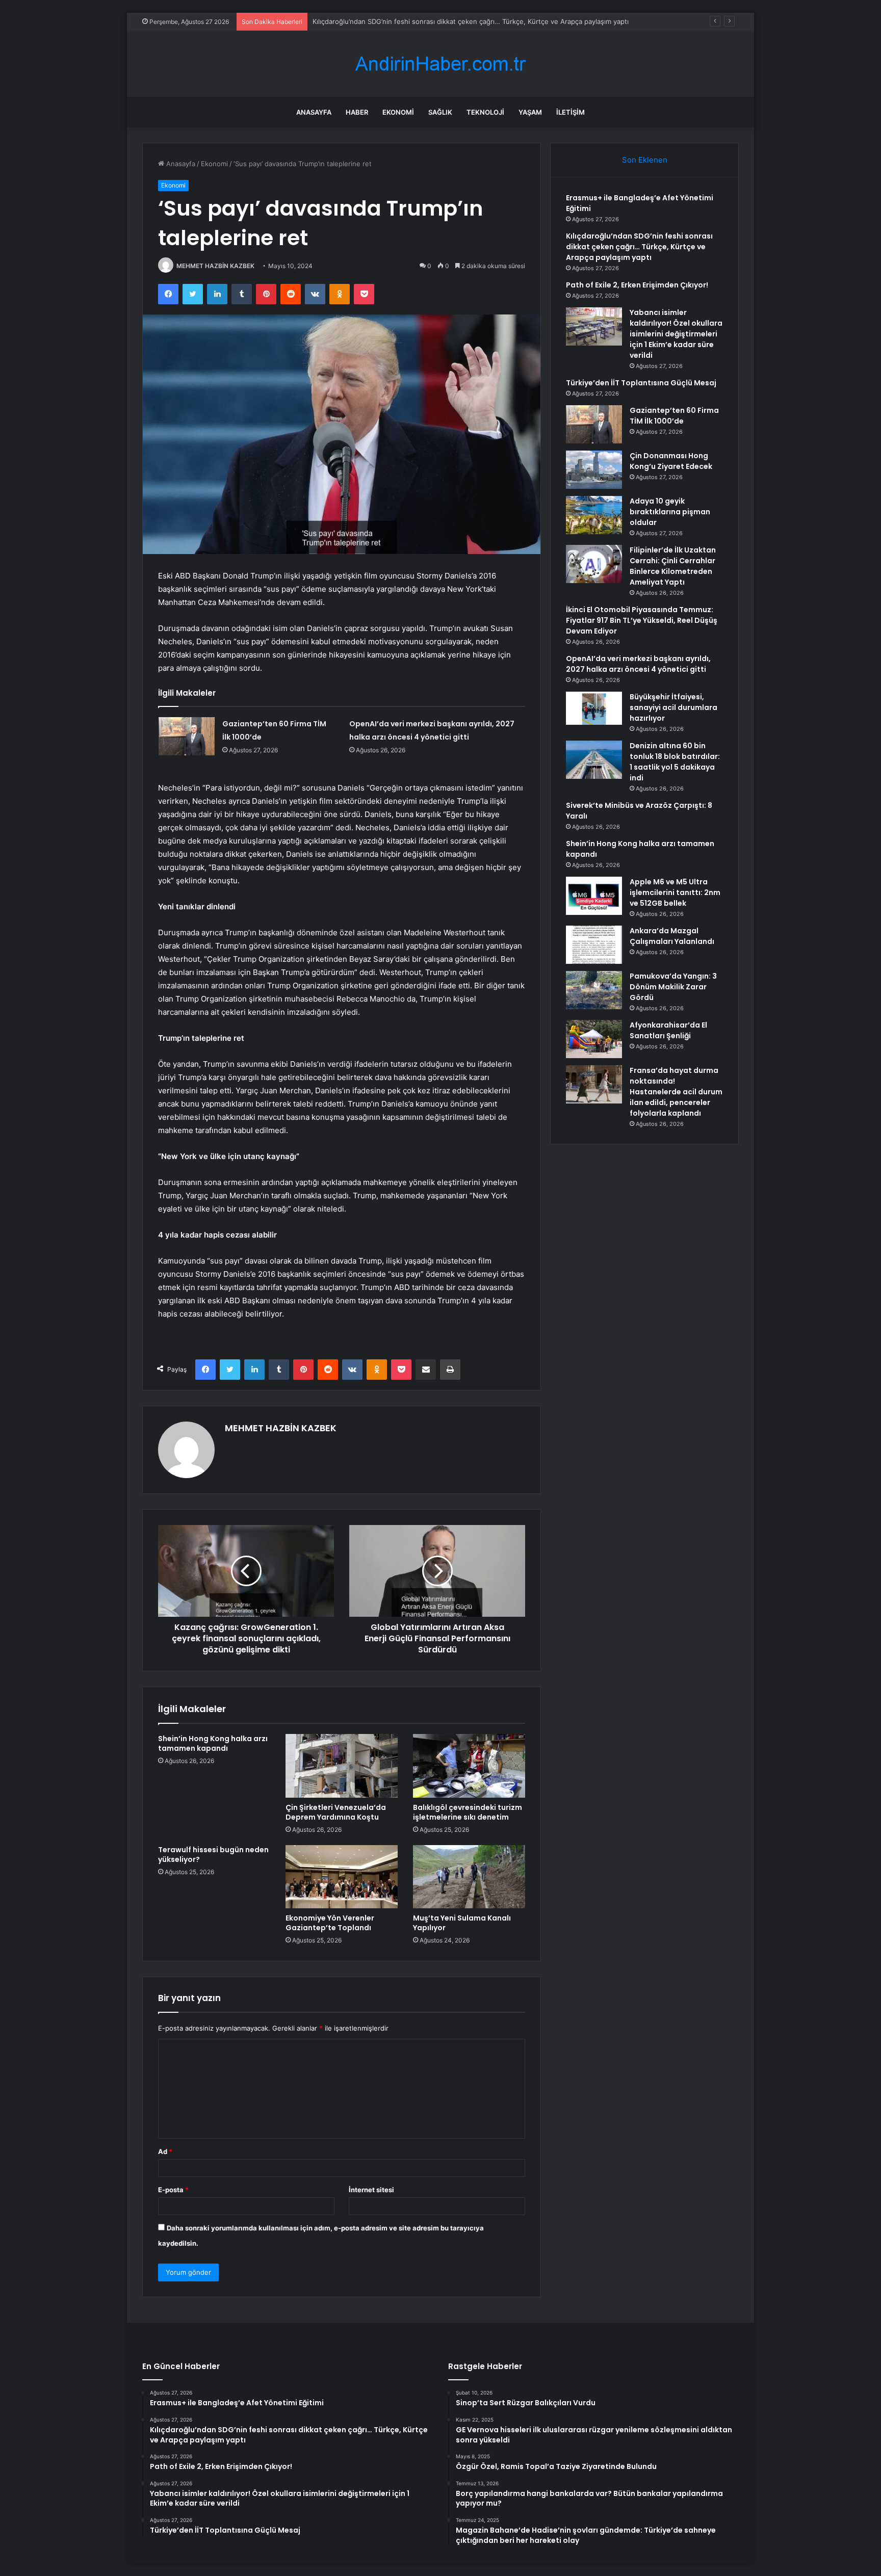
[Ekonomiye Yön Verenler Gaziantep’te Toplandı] (342, 1877)
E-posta (173, 2190)
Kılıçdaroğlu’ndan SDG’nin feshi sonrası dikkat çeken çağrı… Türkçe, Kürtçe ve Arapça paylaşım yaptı (639, 247)
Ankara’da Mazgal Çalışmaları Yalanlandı (672, 936)
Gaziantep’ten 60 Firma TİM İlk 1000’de (674, 416)
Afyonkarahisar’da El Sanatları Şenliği (668, 1030)
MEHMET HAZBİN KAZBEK (215, 266)
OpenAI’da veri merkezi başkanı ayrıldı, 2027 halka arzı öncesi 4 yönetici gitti (638, 664)
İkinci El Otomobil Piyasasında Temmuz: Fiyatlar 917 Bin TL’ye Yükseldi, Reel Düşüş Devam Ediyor (642, 620)
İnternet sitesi (371, 2190)
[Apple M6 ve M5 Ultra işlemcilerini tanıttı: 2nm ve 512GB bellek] (594, 896)
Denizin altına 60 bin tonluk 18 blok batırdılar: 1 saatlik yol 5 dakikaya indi (675, 762)
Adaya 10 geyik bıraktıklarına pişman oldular (670, 512)
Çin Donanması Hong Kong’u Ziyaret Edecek (671, 461)
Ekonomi (398, 112)
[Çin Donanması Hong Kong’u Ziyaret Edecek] (594, 470)
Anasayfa (314, 112)
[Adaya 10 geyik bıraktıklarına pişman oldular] (594, 515)
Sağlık (440, 112)
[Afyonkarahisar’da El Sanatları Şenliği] (594, 1039)
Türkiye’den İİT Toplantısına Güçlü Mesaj (641, 383)
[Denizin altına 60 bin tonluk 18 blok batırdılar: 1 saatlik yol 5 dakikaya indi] (594, 760)
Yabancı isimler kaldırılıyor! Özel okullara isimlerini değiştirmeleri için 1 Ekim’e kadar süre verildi (676, 334)
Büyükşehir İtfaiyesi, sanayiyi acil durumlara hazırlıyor (673, 707)
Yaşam (530, 112)
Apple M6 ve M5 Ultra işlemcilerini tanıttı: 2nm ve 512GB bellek (675, 892)
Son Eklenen (645, 160)
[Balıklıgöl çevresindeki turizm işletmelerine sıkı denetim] (469, 1766)
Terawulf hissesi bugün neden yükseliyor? (213, 1855)
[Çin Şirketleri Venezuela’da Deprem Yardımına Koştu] (342, 1766)
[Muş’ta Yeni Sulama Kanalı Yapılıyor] (469, 1877)
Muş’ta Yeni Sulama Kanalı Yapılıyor (462, 1923)
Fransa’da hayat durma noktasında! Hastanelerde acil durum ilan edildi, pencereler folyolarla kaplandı (676, 1092)
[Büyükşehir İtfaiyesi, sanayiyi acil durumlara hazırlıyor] (594, 708)
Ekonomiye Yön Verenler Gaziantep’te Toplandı (330, 1923)
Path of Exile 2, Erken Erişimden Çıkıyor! (376, 21)
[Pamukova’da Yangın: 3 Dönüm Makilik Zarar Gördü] (594, 990)
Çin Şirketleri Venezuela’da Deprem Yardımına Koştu (336, 1812)
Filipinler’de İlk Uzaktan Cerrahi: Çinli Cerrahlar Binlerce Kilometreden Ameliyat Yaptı (673, 566)
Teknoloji (485, 112)
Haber (357, 112)
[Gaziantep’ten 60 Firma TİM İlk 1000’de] (187, 736)
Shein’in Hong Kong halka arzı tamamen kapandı (213, 1743)
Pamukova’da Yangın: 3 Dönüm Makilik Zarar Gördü (673, 987)
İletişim (571, 112)
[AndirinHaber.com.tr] (440, 64)
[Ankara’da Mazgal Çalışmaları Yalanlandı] (594, 945)
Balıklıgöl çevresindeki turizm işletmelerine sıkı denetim (468, 1812)
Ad (165, 2151)
